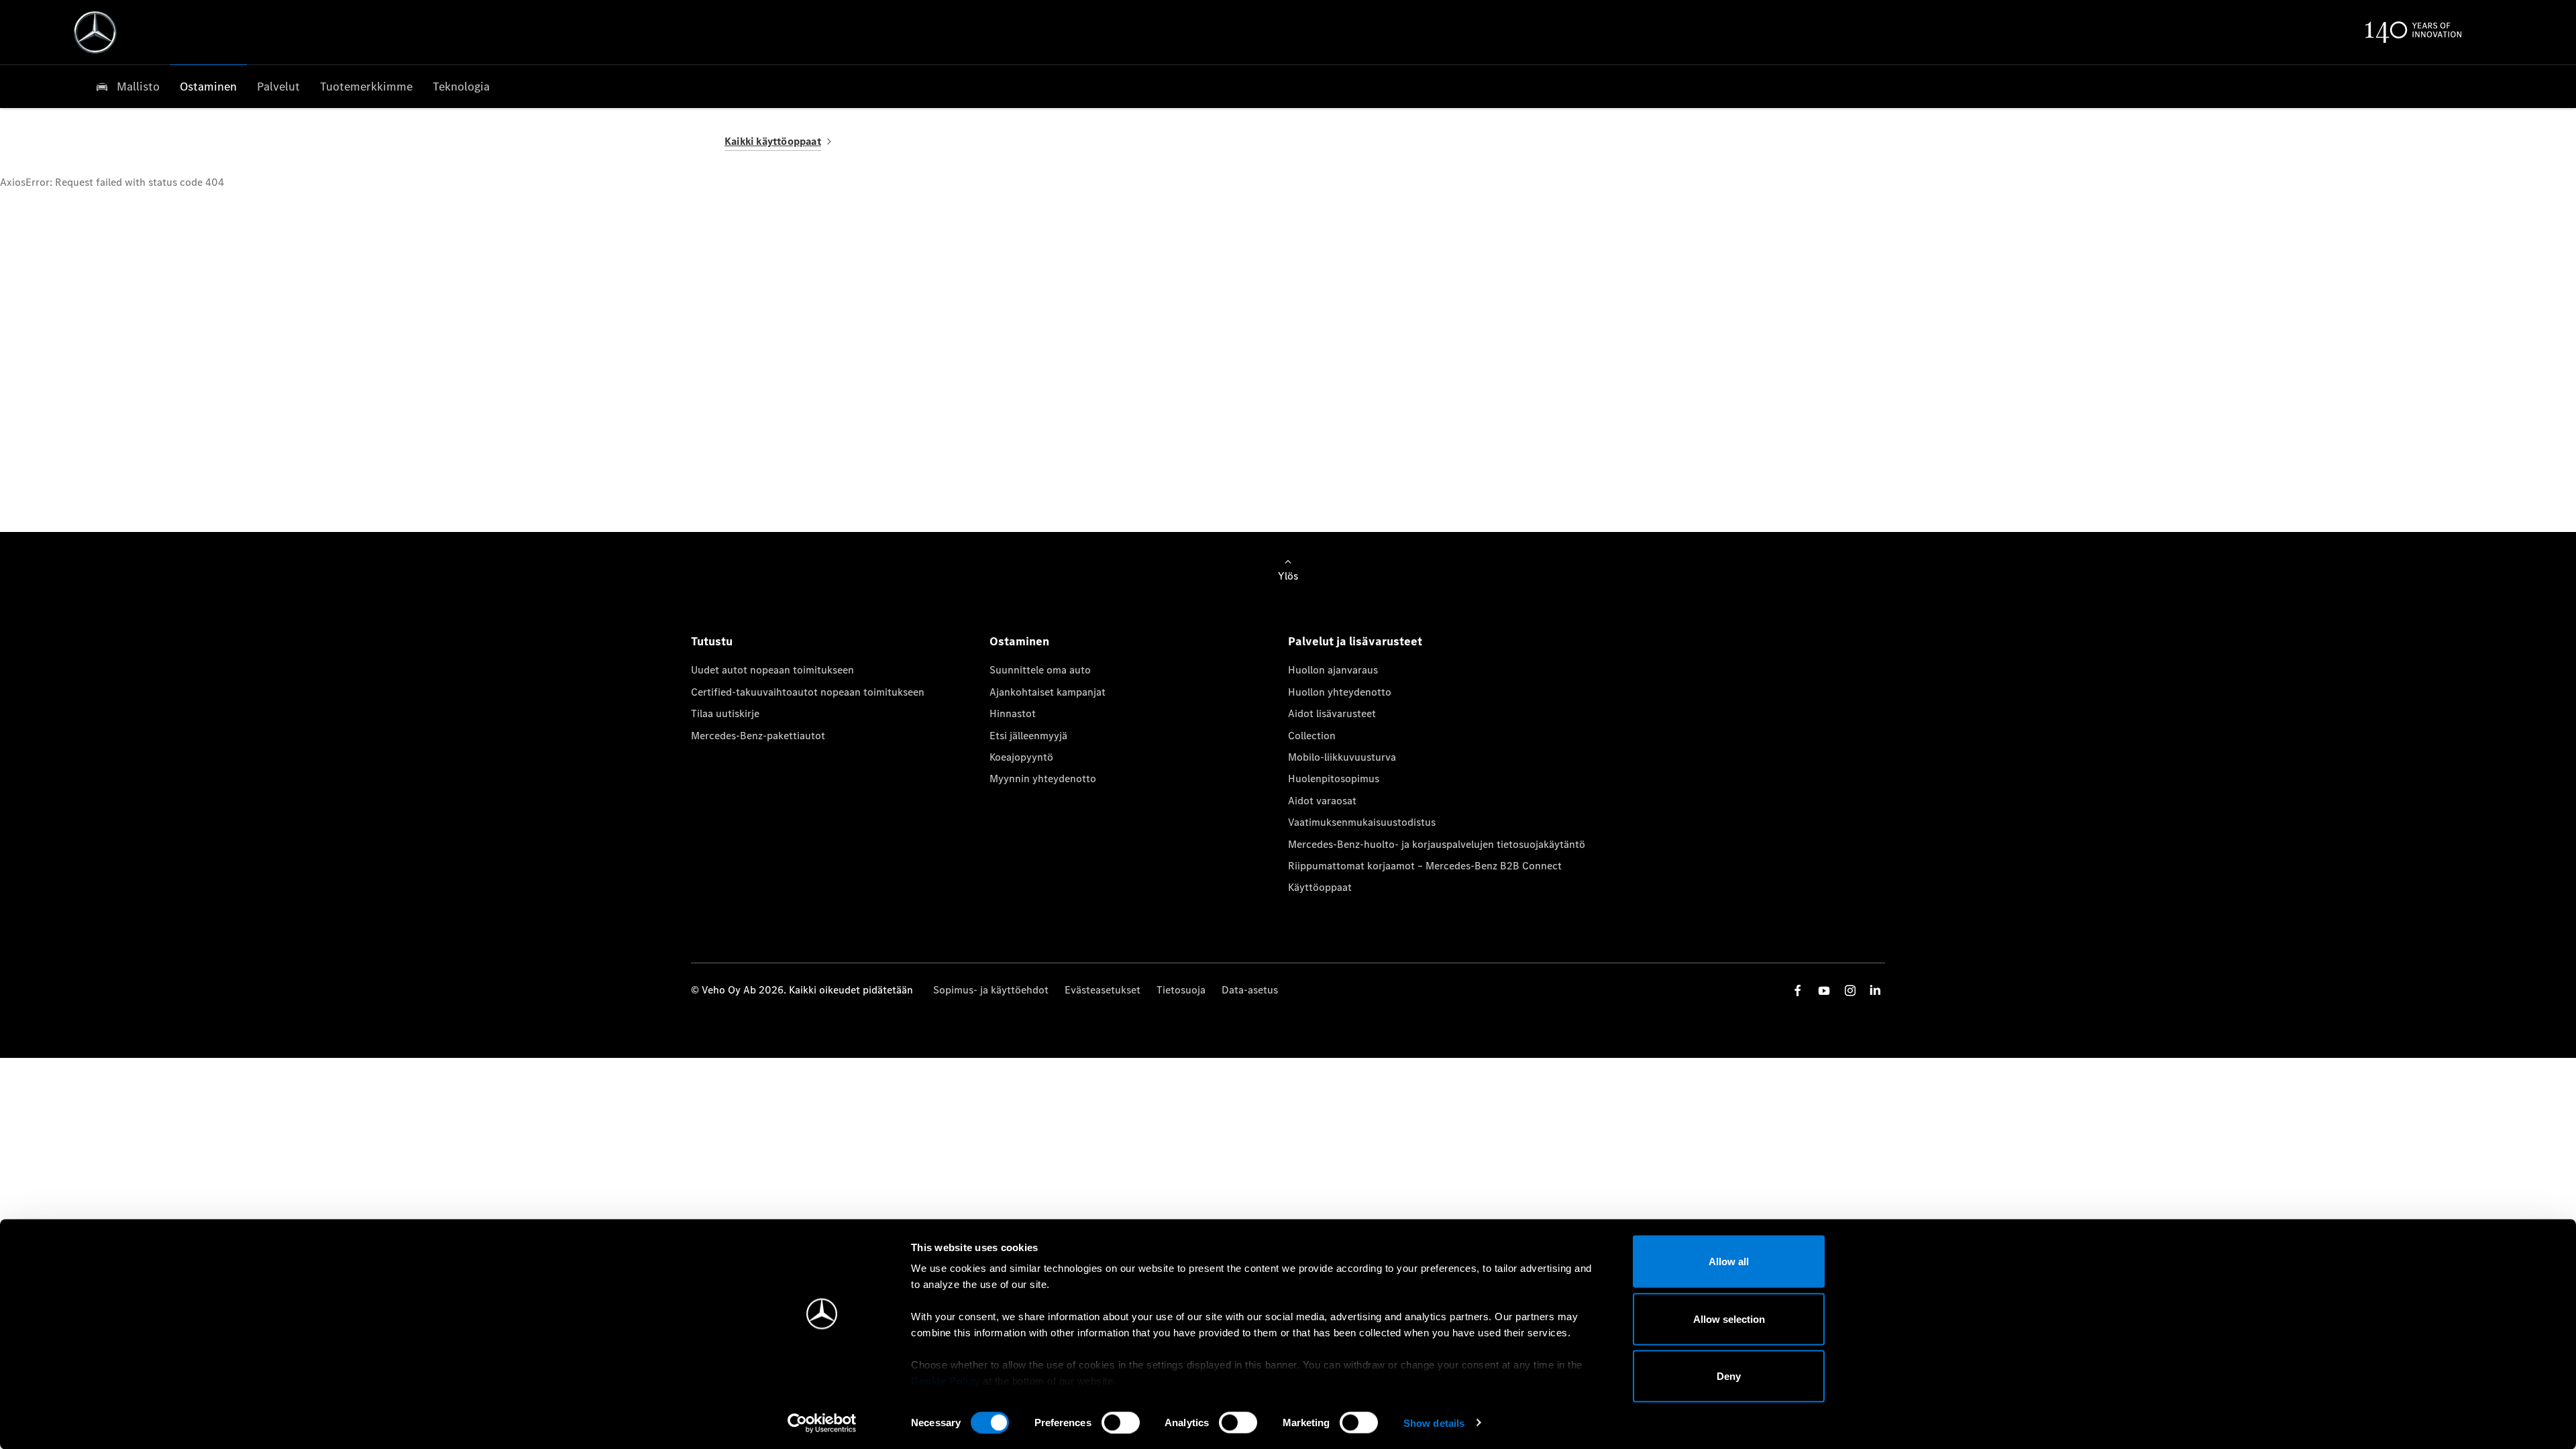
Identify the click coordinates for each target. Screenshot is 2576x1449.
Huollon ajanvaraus (1333, 670)
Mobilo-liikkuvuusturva (1342, 757)
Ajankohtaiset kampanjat (1048, 692)
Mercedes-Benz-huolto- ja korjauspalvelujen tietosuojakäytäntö (1437, 844)
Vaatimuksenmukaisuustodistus (1362, 822)
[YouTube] (1824, 990)
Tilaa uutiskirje (725, 713)
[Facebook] (1798, 990)
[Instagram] (1850, 990)
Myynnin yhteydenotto (1043, 779)
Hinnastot (1013, 713)
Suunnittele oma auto (1040, 670)
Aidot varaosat (1322, 801)
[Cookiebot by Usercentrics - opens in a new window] (822, 1423)
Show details (1434, 1423)
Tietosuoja (1181, 990)
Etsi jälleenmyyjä (1028, 736)
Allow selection (1729, 1319)
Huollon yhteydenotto (1340, 692)
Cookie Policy (946, 1381)
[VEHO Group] (95, 32)
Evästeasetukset (1103, 990)
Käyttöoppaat (1320, 887)
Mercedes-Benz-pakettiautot (758, 736)
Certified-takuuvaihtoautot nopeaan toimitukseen (808, 692)
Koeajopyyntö (1021, 757)
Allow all (1729, 1262)
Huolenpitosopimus (1334, 779)
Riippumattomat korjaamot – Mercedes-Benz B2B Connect (1425, 866)
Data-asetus (1250, 990)
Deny (1729, 1376)
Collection (1312, 736)
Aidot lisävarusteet (1332, 713)
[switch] (1121, 1422)
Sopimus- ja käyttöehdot (991, 990)
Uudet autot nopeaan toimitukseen (772, 670)
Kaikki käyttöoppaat (773, 141)
